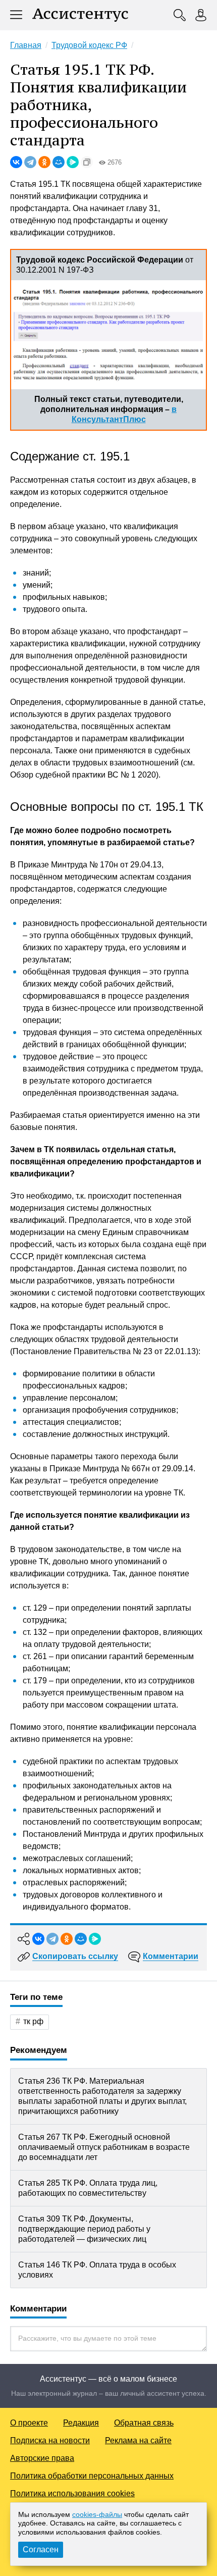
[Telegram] (30, 162)
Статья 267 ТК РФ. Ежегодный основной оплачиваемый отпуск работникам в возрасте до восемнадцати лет (104, 2147)
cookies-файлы (97, 2514)
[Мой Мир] (59, 162)
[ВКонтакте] (16, 162)
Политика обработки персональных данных (92, 2476)
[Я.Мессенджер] (73, 162)
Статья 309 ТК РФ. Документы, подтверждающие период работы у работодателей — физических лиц (84, 2229)
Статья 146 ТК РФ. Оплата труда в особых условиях (97, 2270)
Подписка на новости (50, 2440)
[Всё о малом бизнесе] (80, 15)
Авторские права (42, 2458)
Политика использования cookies (72, 2493)
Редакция (81, 2423)
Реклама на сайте (138, 2440)
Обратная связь (144, 2423)
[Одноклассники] (44, 162)
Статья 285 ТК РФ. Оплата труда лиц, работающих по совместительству (88, 2188)
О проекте (29, 2423)
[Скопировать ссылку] (87, 162)
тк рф (33, 2021)
